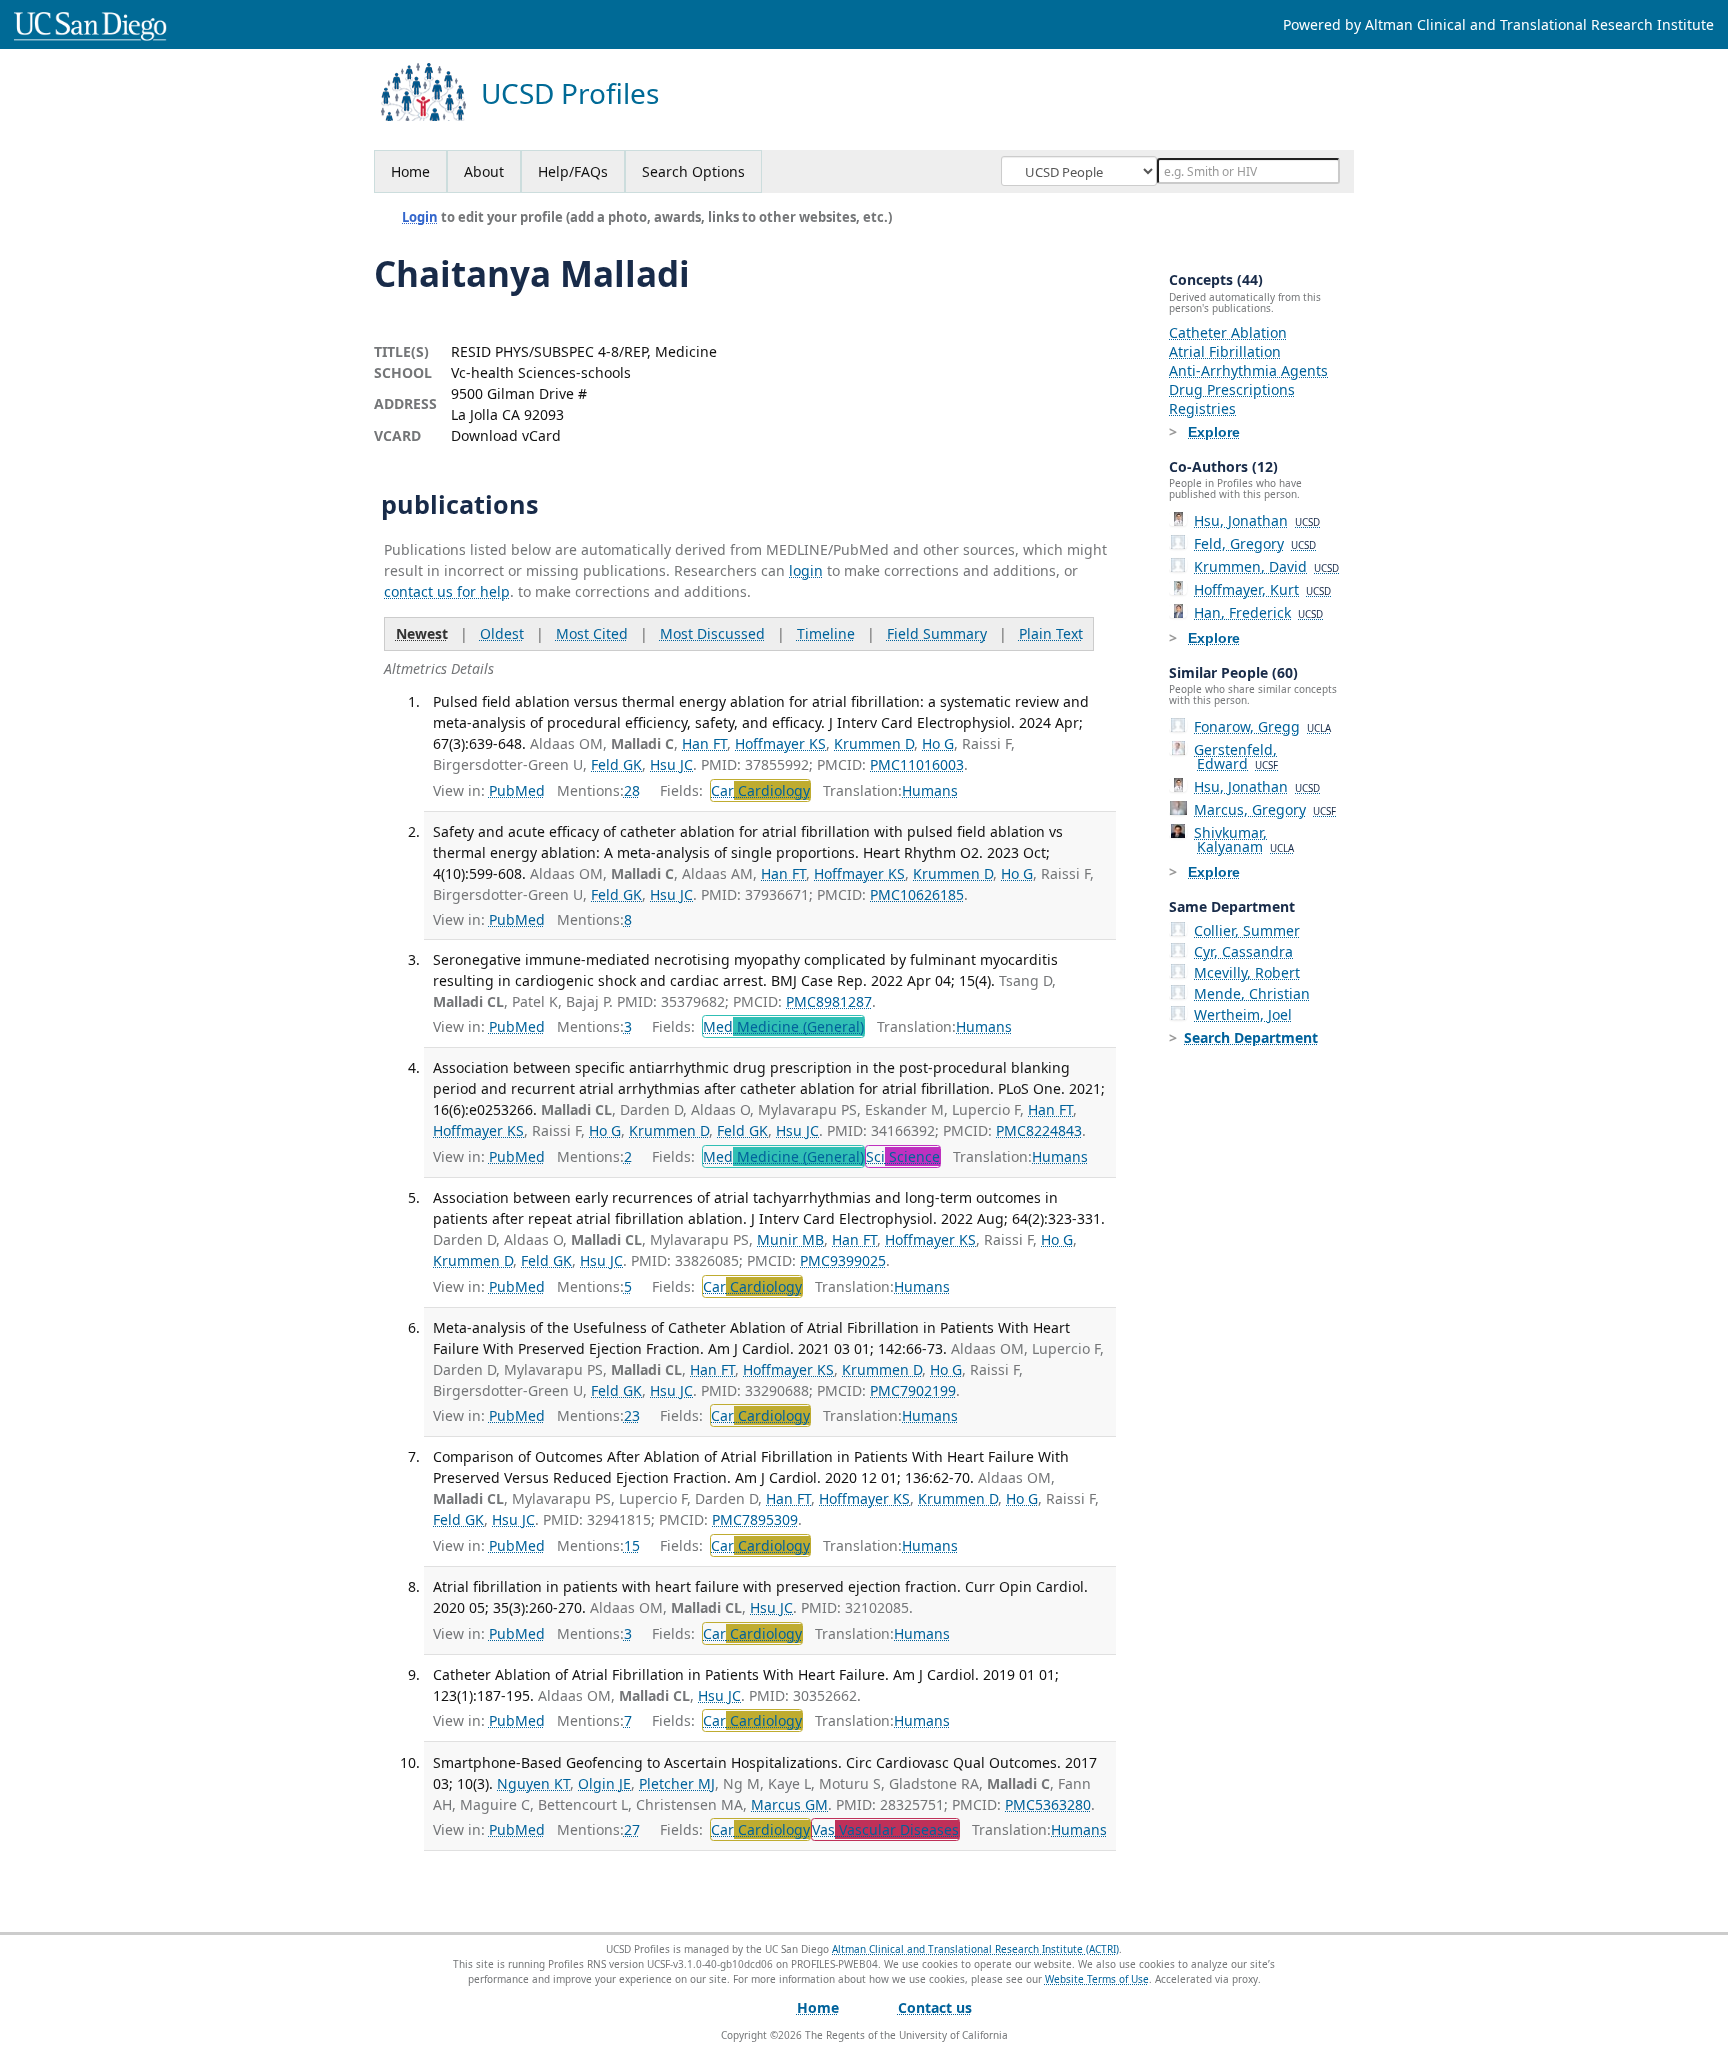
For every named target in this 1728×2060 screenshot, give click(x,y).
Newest (422, 633)
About (484, 171)
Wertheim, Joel (1243, 1014)
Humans (930, 790)
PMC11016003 (917, 764)
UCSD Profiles (570, 93)
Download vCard (506, 435)
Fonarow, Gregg (1262, 726)
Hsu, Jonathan (1257, 520)
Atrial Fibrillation (1225, 351)
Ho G (938, 743)
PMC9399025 (843, 1260)
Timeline (826, 633)
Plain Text (1051, 633)
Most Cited (592, 633)
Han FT (704, 743)
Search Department (1251, 1037)
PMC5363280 (1048, 1804)
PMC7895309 (755, 1519)
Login (420, 217)
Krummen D (874, 743)
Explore (1214, 432)
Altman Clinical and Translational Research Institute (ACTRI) (975, 1949)
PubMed (517, 790)
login (806, 570)
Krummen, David (1266, 566)
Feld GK (616, 764)
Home (410, 171)
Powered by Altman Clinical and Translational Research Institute (1498, 24)
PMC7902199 (913, 1390)
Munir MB (790, 1239)
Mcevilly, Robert (1247, 972)
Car (760, 790)
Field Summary (937, 633)
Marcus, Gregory (1265, 809)
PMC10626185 (917, 894)
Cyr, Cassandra (1243, 951)
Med (783, 1026)
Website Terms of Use (1097, 1979)
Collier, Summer (1247, 930)
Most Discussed (712, 633)
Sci (903, 1156)
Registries (1202, 408)
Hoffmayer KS (780, 743)
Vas (885, 1829)
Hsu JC (671, 764)
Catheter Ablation (1228, 332)
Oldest (502, 633)
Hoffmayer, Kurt (1262, 589)
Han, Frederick (1258, 612)
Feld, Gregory (1255, 543)
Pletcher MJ (677, 1783)
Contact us (935, 2007)
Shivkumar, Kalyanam (1244, 839)
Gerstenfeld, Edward (1236, 756)
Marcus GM (789, 1804)
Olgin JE (604, 1783)
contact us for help (447, 591)
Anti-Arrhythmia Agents (1248, 370)
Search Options (693, 171)
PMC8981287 (829, 1001)
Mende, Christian (1252, 993)
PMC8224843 (1039, 1130)
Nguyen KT (533, 1783)
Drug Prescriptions (1232, 389)
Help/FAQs (573, 171)
